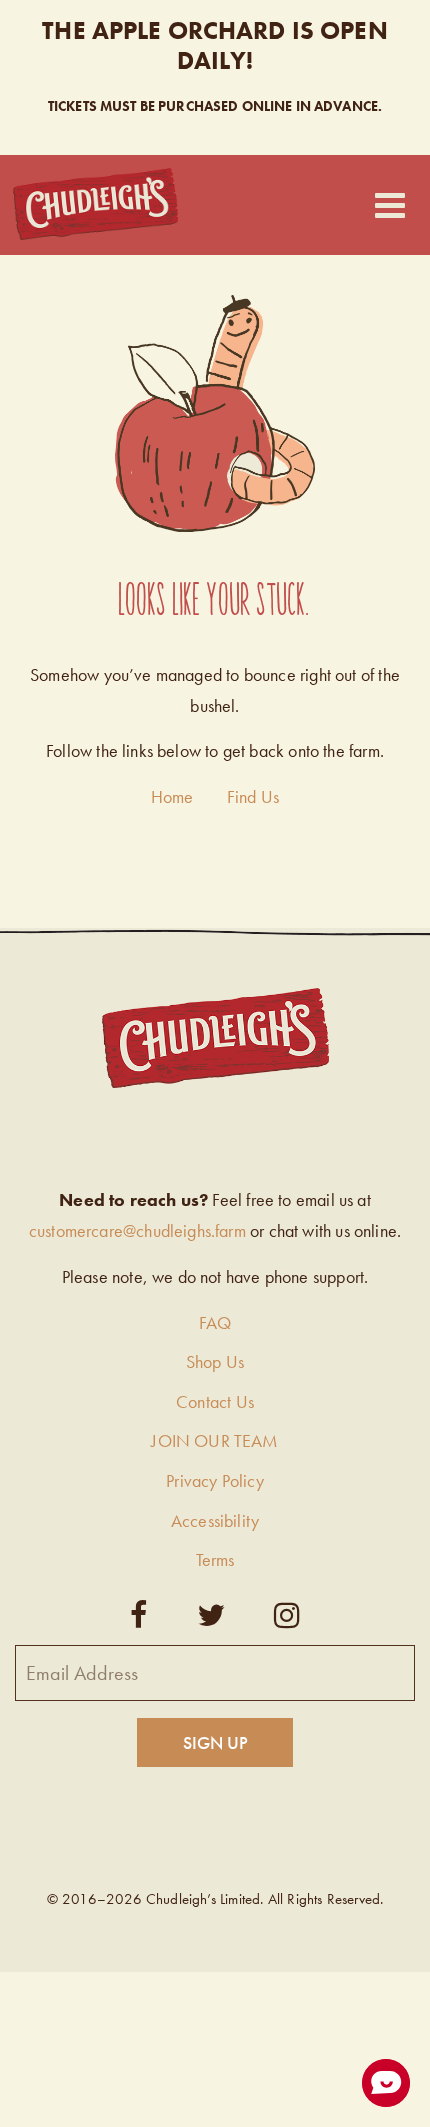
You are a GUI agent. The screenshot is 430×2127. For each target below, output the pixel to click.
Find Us (253, 796)
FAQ (215, 1322)
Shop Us (215, 1361)
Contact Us (215, 1401)
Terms (215, 1559)
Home (172, 796)
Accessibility (215, 1520)
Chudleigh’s (95, 204)
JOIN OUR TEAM (214, 1440)
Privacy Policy (215, 1480)
